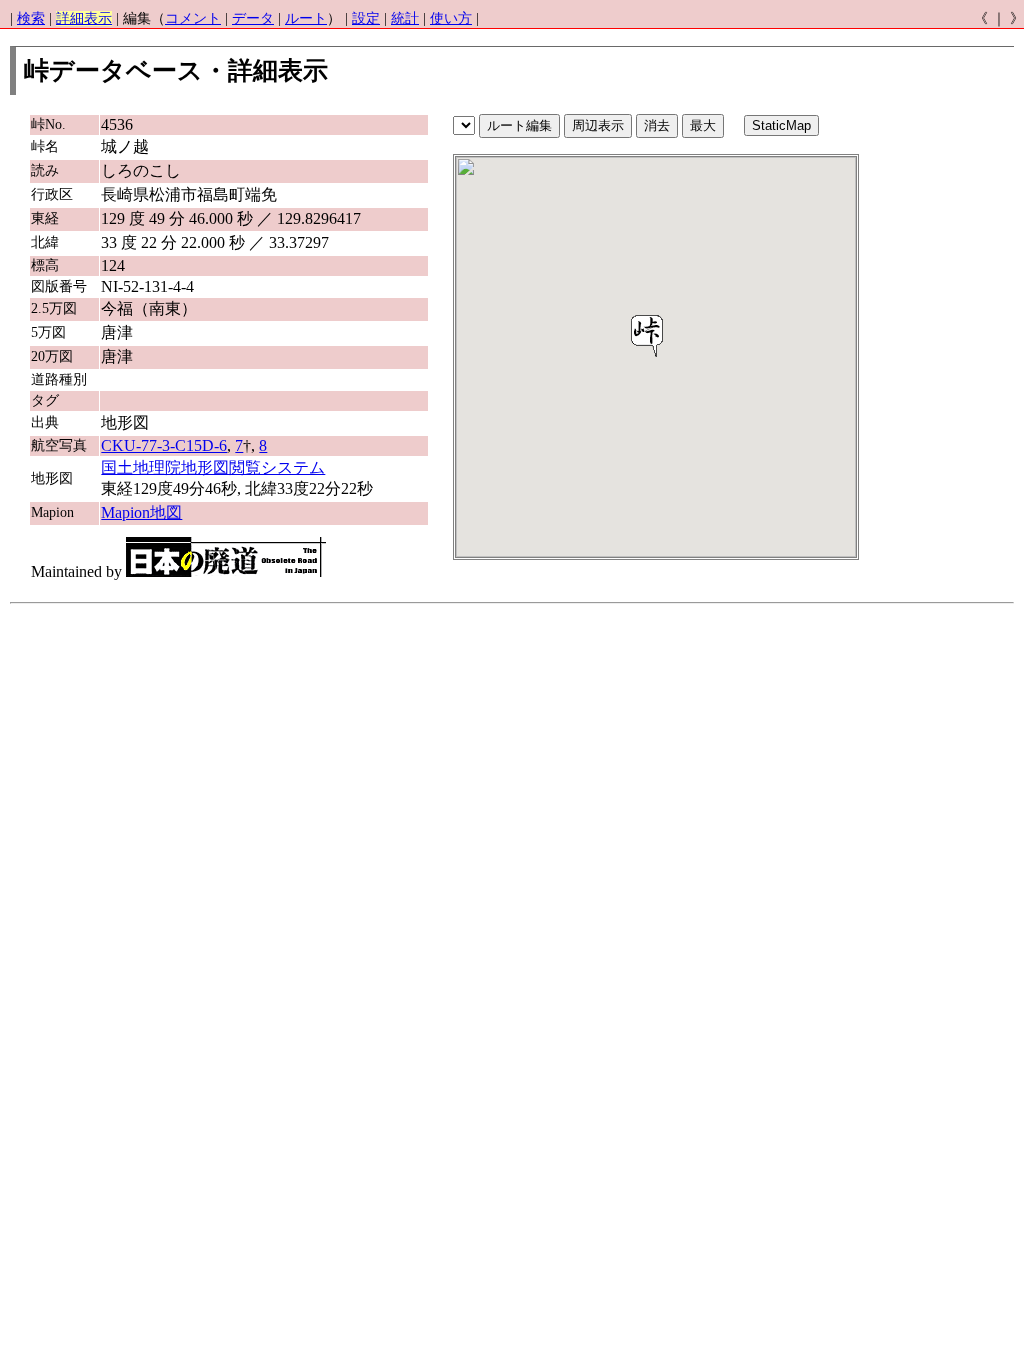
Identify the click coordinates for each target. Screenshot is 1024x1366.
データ (253, 18)
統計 (405, 18)
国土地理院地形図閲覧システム (213, 467)
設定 (366, 18)
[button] (647, 336)
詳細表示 (84, 18)
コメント (193, 18)
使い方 (451, 18)
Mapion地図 (141, 512)
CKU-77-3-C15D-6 (164, 445)
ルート (306, 18)
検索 (31, 18)
